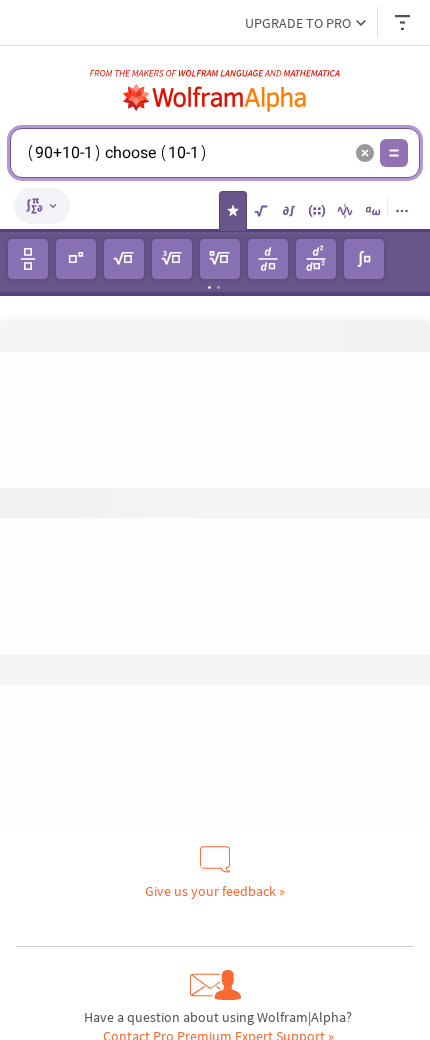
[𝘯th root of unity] (220, 259)
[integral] (364, 259)
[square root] (124, 259)
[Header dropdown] (404, 22)
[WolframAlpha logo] (215, 98)
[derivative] (268, 259)
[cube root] (172, 259)
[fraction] (28, 259)
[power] (76, 259)
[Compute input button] (394, 153)
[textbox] (185, 168)
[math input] (42, 206)
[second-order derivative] (316, 259)
